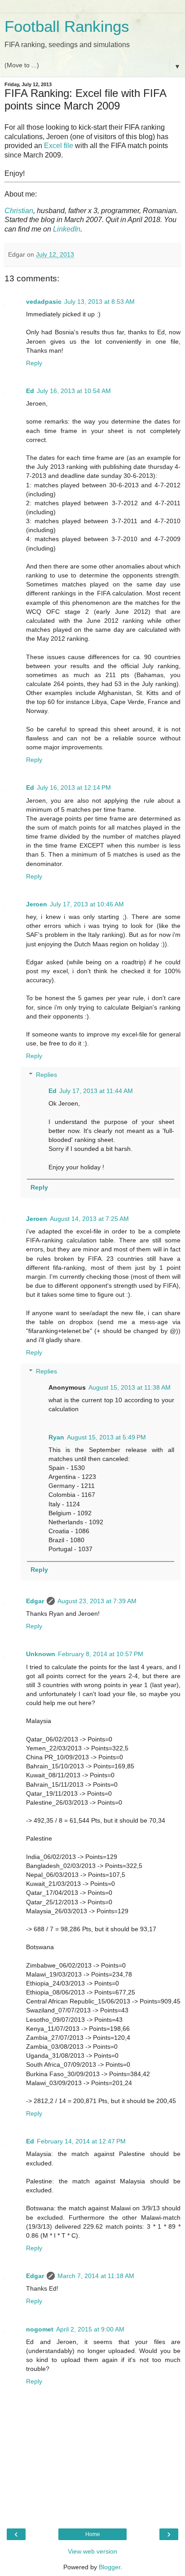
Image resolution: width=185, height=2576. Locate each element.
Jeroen (37, 904)
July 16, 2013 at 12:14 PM (74, 787)
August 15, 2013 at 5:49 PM (106, 1437)
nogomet (40, 2329)
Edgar (35, 1601)
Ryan (56, 1437)
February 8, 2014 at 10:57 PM (101, 1654)
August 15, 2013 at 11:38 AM (130, 1387)
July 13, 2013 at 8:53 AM (99, 302)
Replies (46, 1075)
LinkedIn (67, 229)
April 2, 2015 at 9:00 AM (90, 2329)
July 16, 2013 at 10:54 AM (74, 391)
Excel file (59, 146)
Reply (34, 363)
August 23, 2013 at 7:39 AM (97, 1601)
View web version (92, 2551)
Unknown (41, 1654)
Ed (30, 391)
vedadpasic (44, 302)
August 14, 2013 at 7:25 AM (89, 1219)
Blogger (110, 2567)
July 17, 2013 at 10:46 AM (87, 904)
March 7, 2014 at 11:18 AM (96, 2276)
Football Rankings (67, 26)
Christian (19, 211)
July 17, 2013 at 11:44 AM (96, 1091)
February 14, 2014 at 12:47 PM (81, 2141)
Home (93, 2534)
